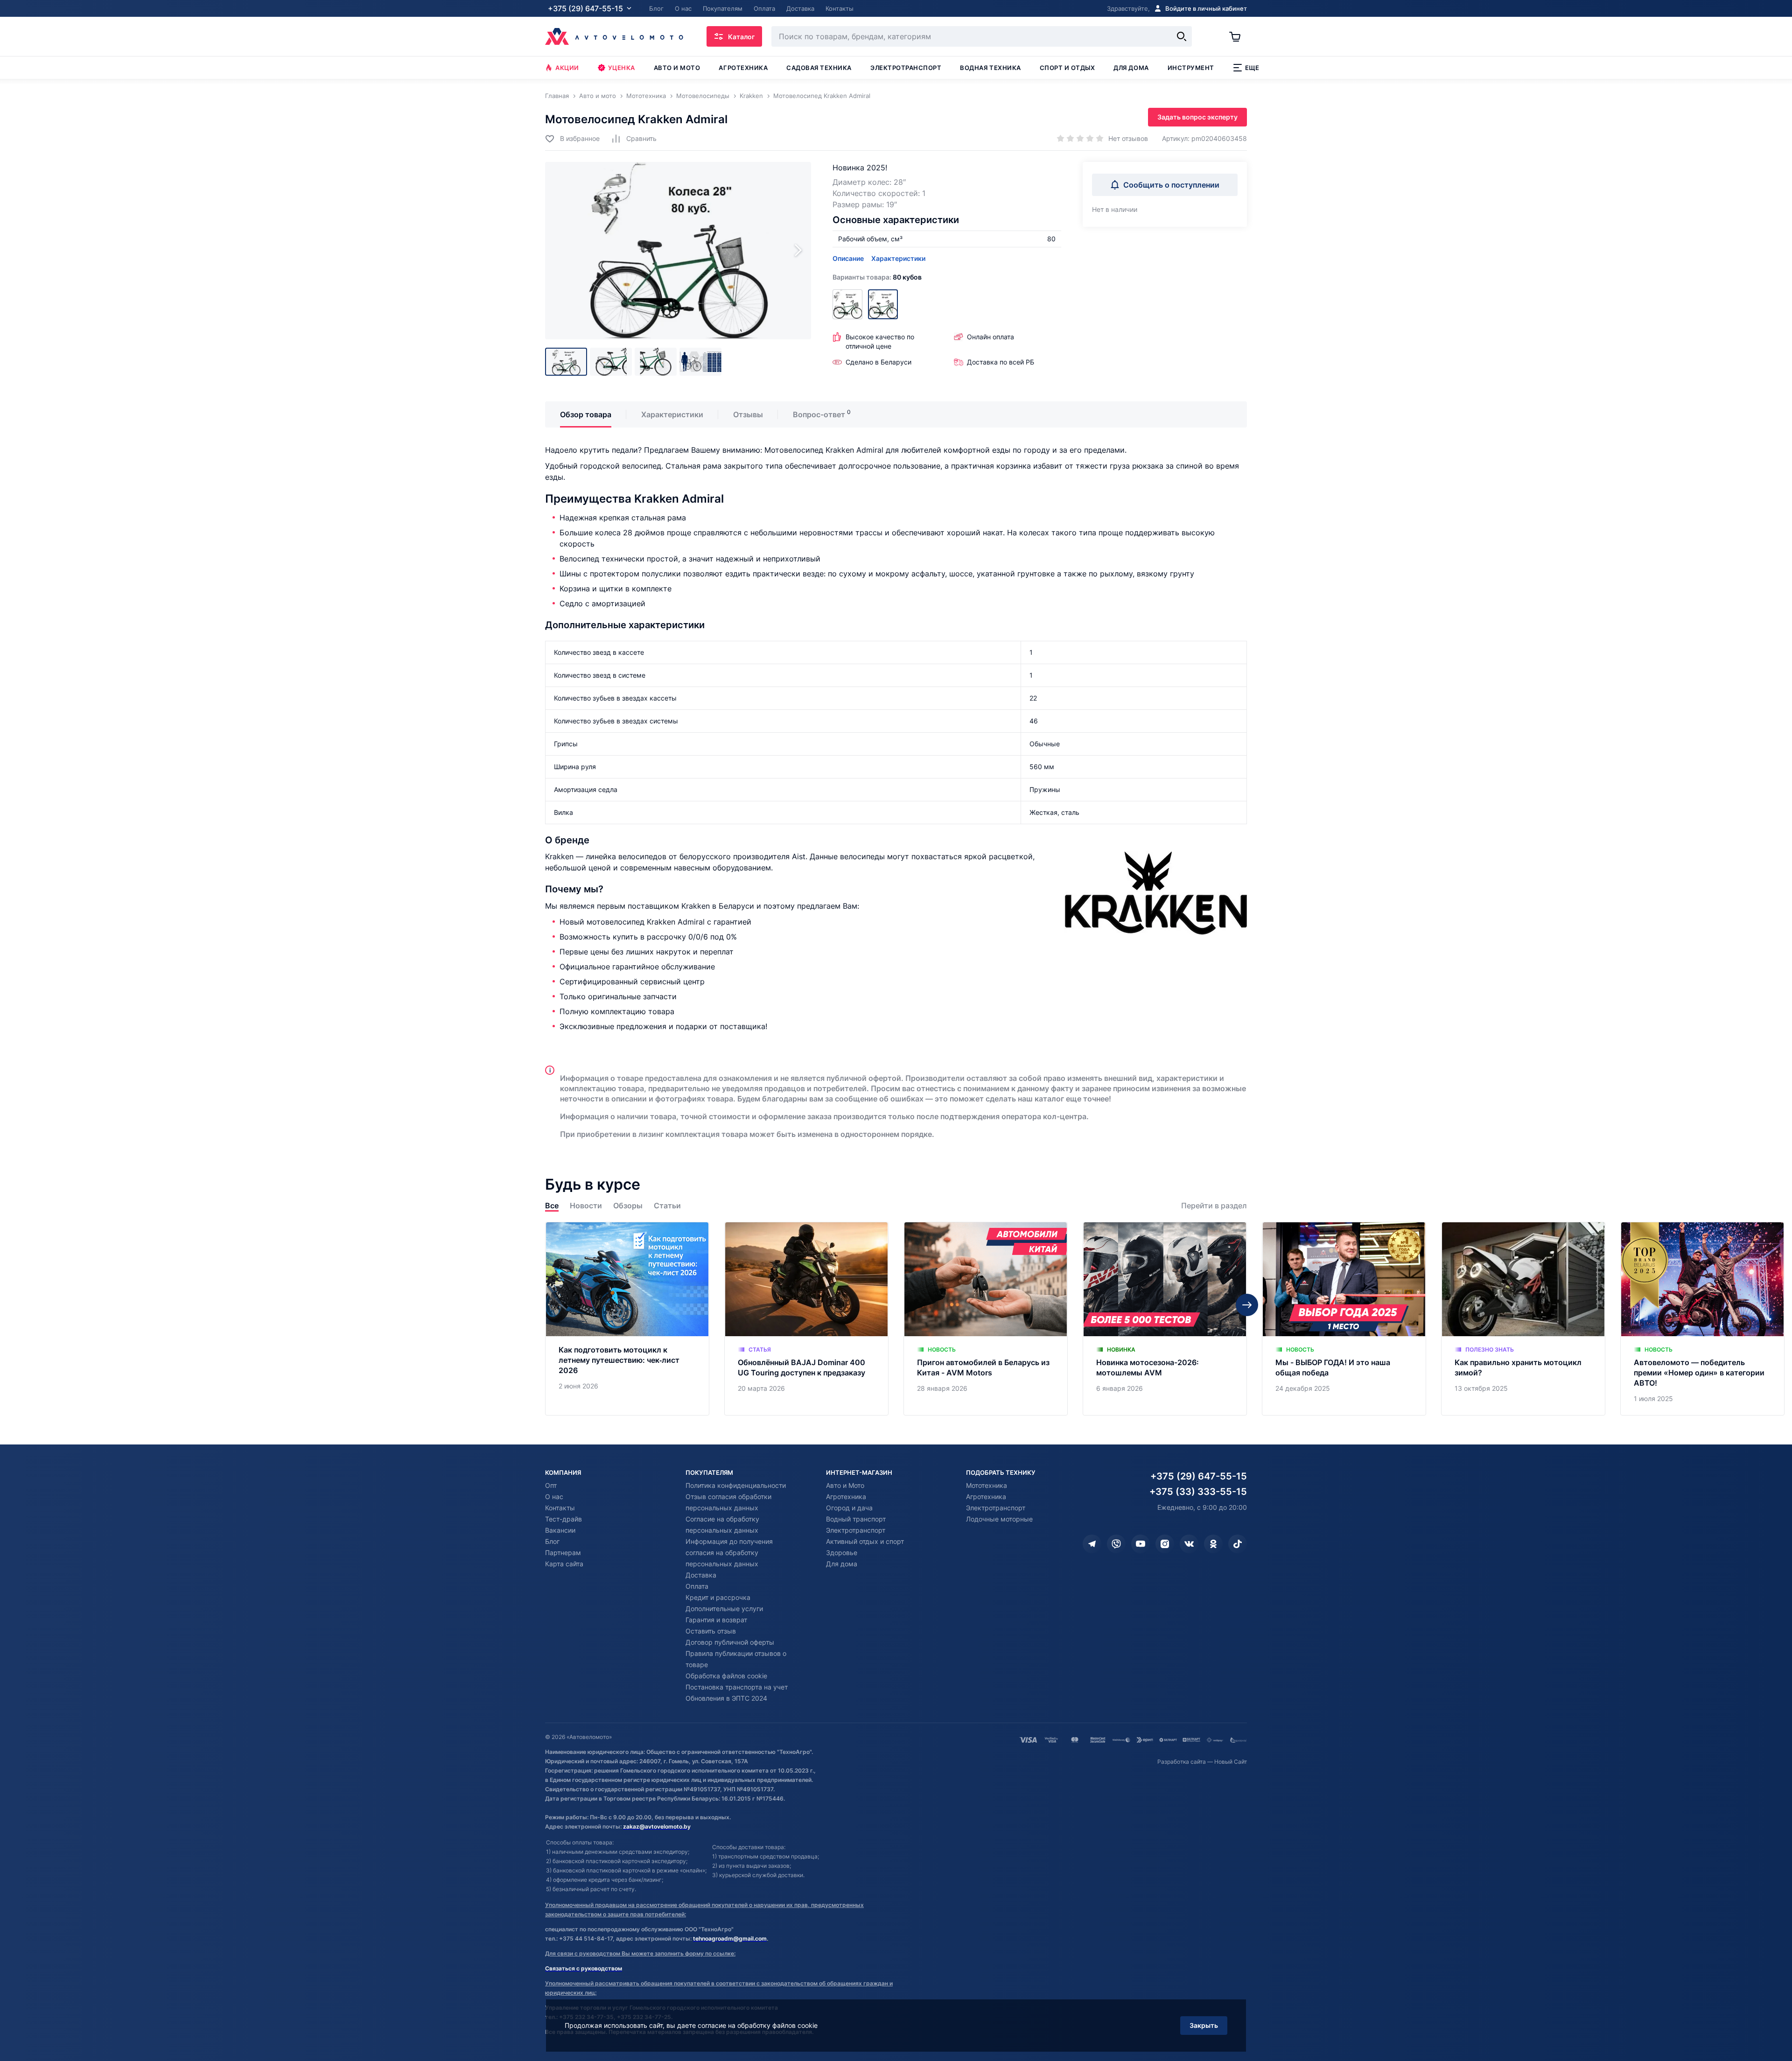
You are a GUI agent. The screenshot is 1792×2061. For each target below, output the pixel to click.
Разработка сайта (1182, 1762)
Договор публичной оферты (730, 1642)
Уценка (622, 68)
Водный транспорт (856, 1519)
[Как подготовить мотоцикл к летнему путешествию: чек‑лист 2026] (627, 1319)
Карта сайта (564, 1564)
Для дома (1131, 68)
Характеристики (898, 258)
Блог (552, 1541)
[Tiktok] (1238, 1544)
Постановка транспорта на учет (737, 1687)
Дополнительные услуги (724, 1609)
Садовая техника (819, 68)
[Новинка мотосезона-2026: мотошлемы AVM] (1165, 1319)
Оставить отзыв (711, 1631)
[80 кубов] (883, 304)
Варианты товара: (877, 277)
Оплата (697, 1586)
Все (552, 1206)
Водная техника (990, 68)
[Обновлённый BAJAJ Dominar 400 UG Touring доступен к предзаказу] (806, 1319)
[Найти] (1182, 36)
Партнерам (563, 1553)
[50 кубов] (847, 304)
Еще (1252, 68)
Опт (551, 1485)
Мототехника (987, 1485)
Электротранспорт (906, 68)
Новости (586, 1206)
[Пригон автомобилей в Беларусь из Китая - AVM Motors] (986, 1319)
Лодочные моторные (999, 1519)
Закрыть (1204, 2025)
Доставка (701, 1575)
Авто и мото (677, 68)
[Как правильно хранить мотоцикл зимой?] (1523, 1319)
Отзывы (748, 414)
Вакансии (560, 1530)
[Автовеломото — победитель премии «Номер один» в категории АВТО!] (1702, 1319)
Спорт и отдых (1067, 68)
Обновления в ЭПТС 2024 (726, 1698)
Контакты (560, 1508)
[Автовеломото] (614, 36)
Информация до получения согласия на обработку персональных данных (729, 1553)
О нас (554, 1497)
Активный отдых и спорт (865, 1541)
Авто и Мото (845, 1485)
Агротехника (743, 68)
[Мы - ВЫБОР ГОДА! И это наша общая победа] (1344, 1319)
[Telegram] (1092, 1544)
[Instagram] (1165, 1544)
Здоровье (842, 1553)
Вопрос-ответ (819, 414)
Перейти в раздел (1214, 1206)
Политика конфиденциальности (736, 1485)
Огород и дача (849, 1508)
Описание (848, 258)
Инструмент (1191, 68)
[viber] (1116, 1544)
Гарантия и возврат (716, 1620)
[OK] (1213, 1544)
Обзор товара (586, 414)
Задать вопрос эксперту (1197, 117)
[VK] (1189, 1544)
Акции (567, 68)
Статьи (667, 1206)
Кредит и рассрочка (718, 1597)
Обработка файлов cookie (726, 1676)
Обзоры (628, 1206)
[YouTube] (1141, 1544)
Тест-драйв (563, 1519)
